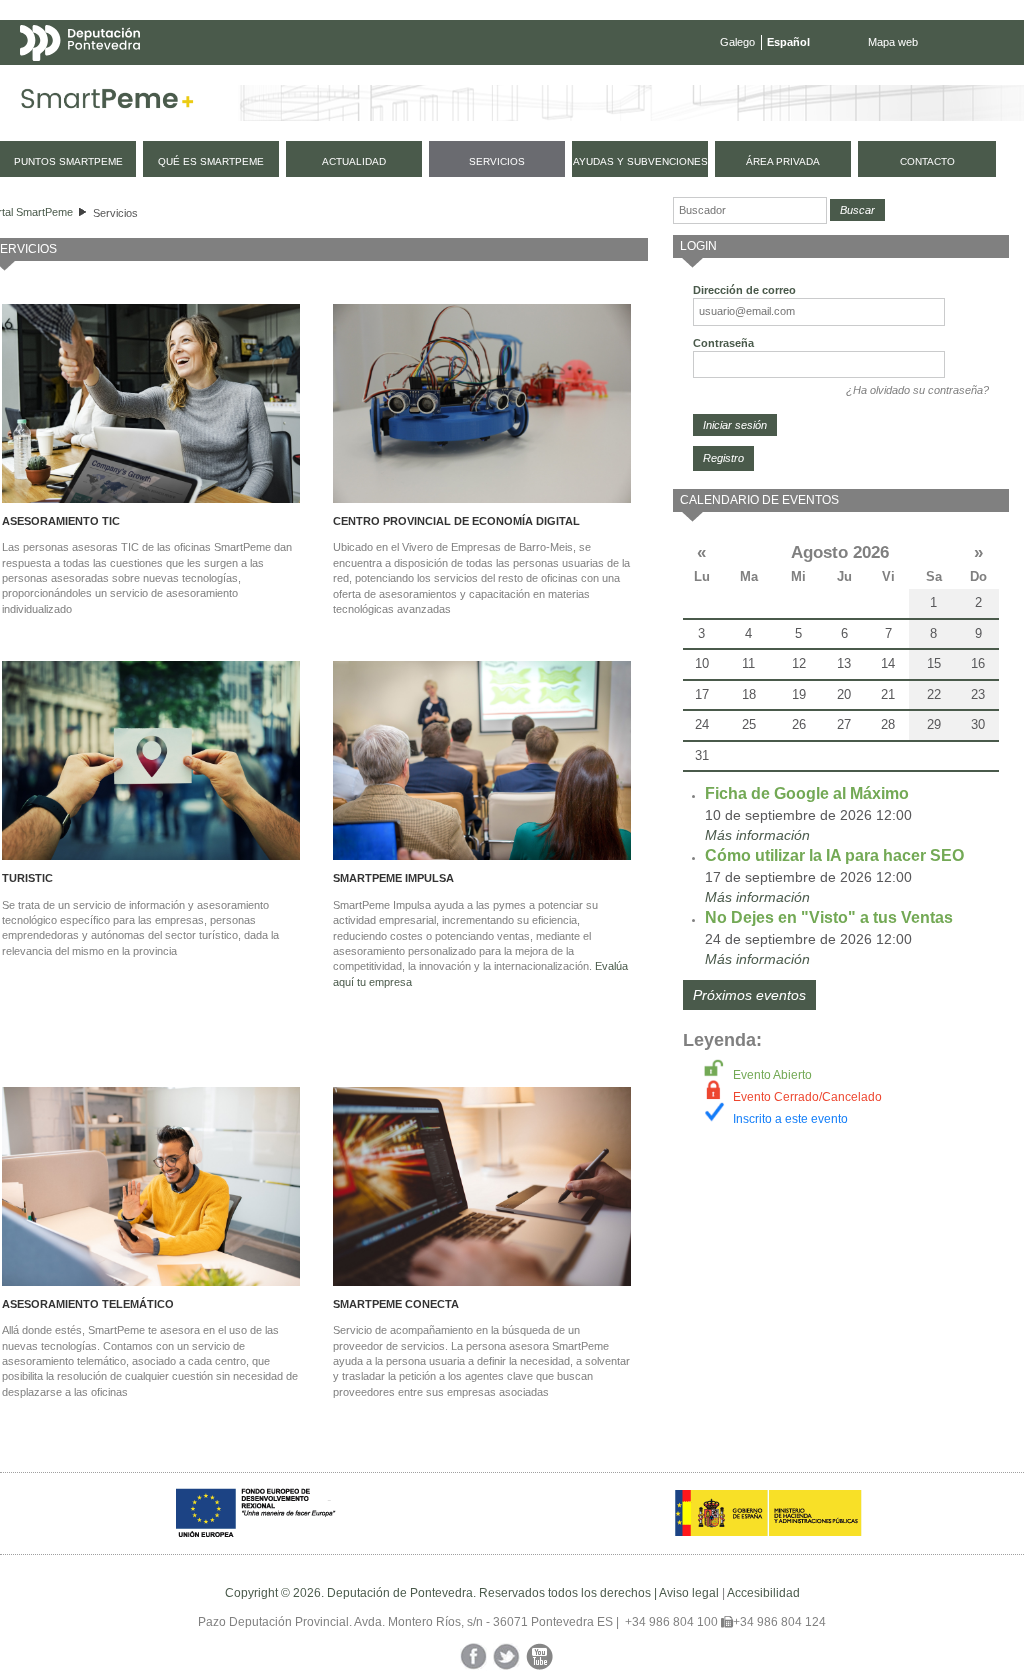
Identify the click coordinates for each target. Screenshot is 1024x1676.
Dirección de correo (744, 290)
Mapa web (893, 42)
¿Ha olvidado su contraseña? (917, 390)
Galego (737, 42)
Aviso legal (689, 1593)
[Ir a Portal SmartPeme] (107, 103)
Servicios (115, 213)
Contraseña (723, 343)
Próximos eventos (749, 995)
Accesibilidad (763, 1593)
